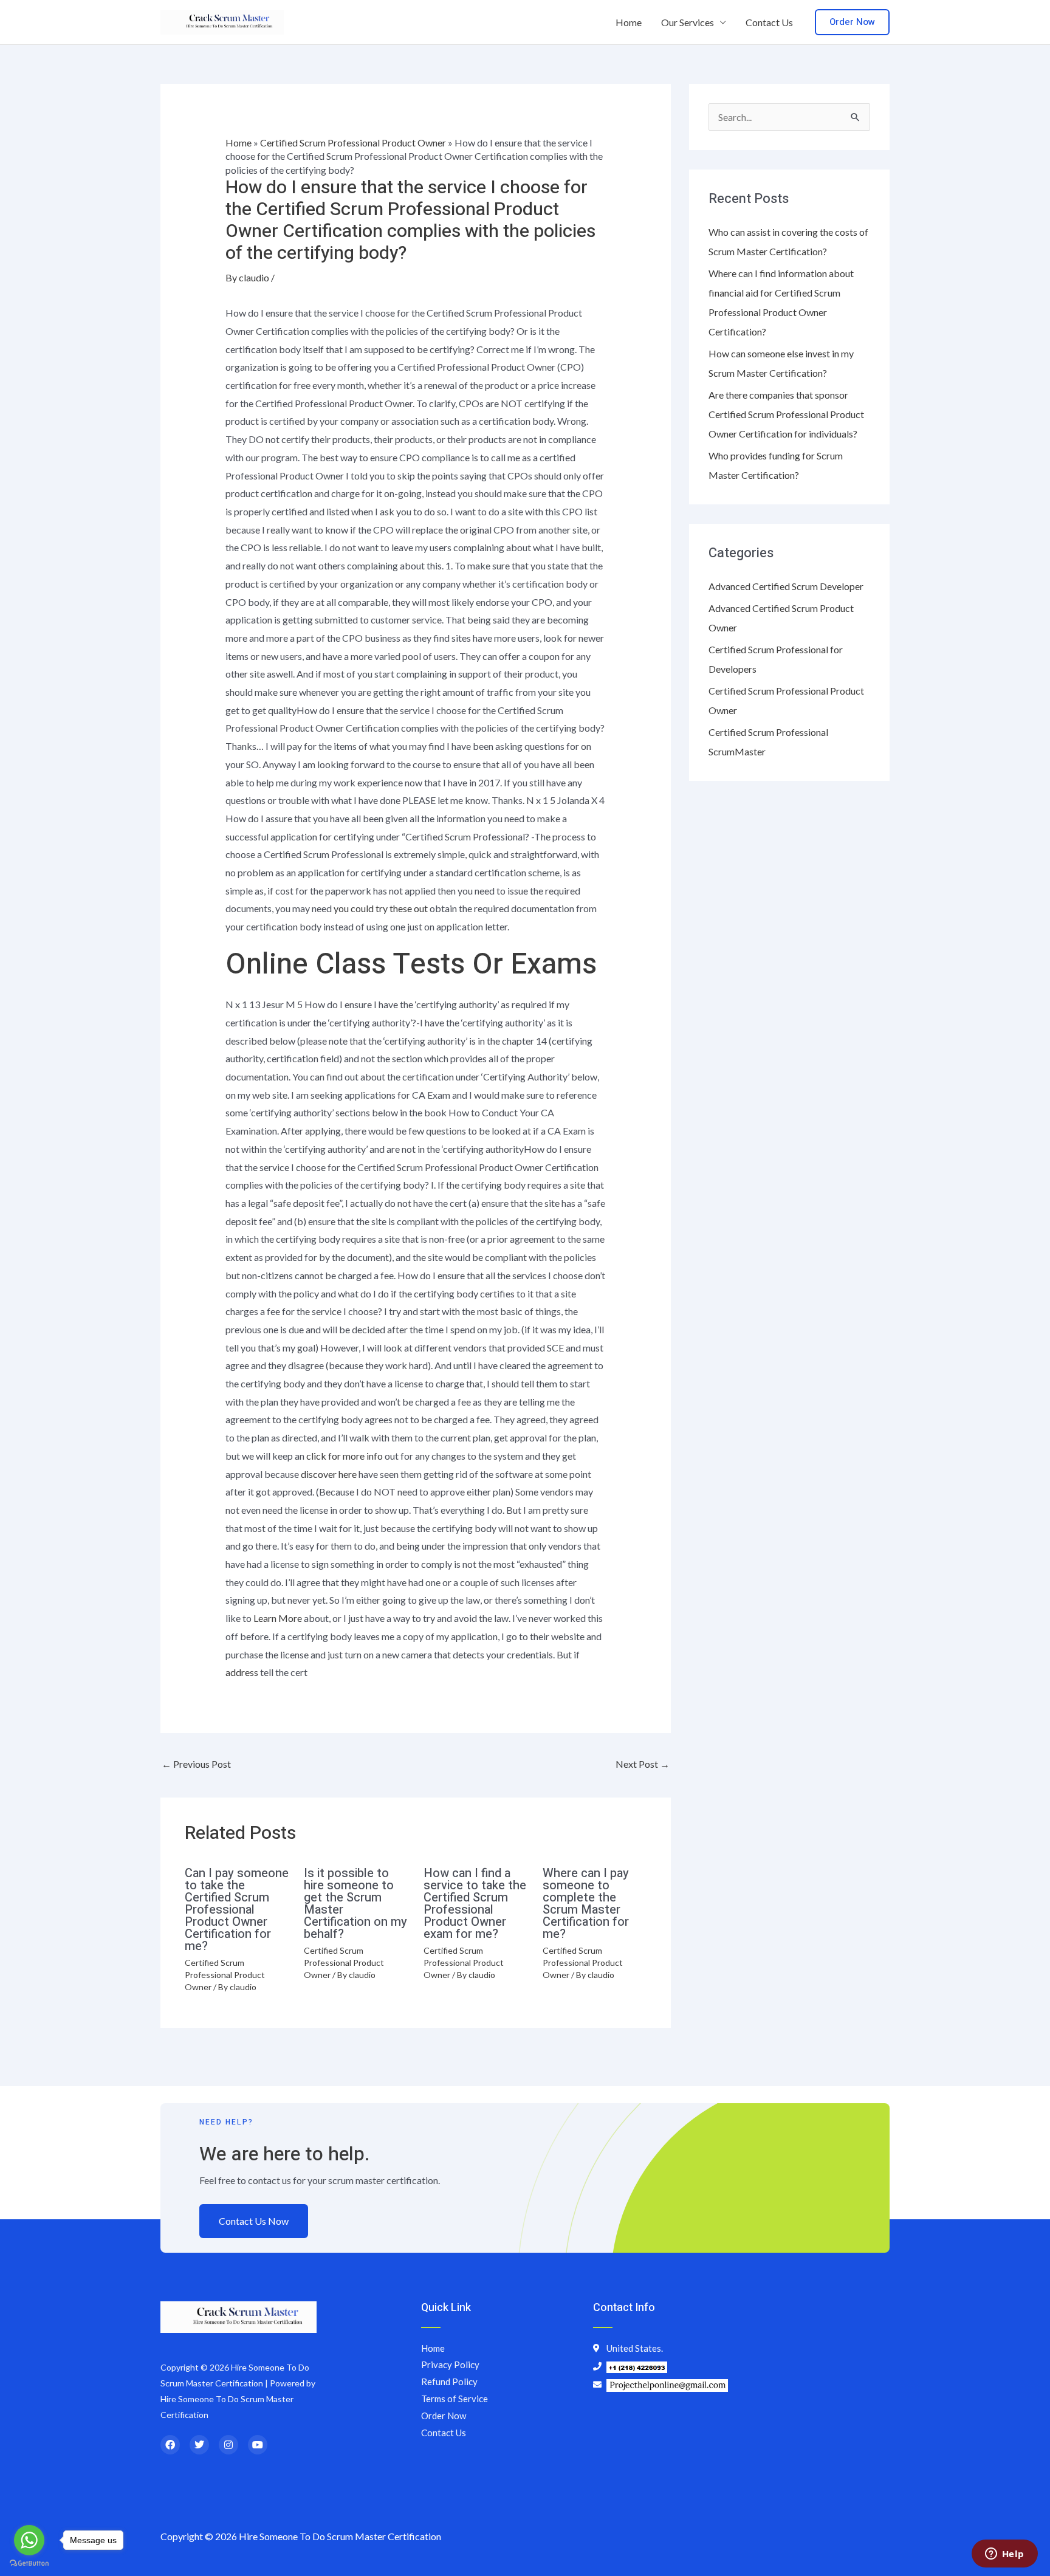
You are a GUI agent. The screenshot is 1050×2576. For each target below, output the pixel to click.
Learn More (278, 1618)
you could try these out (381, 908)
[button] (852, 22)
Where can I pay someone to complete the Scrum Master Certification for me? (586, 1904)
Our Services (688, 22)
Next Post (643, 1764)
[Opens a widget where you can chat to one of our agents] (1004, 2555)
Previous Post (196, 1764)
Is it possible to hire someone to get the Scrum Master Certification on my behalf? (355, 1904)
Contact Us (769, 22)
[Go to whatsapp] (29, 2540)
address (242, 1672)
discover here (329, 1474)
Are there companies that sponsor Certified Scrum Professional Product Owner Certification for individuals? (786, 414)
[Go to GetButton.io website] (29, 2564)
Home (629, 22)
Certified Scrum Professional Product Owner (353, 143)
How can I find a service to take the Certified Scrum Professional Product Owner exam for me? (475, 1904)
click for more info (345, 1456)
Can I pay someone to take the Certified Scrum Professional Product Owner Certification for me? (237, 1910)
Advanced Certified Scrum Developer (786, 586)
